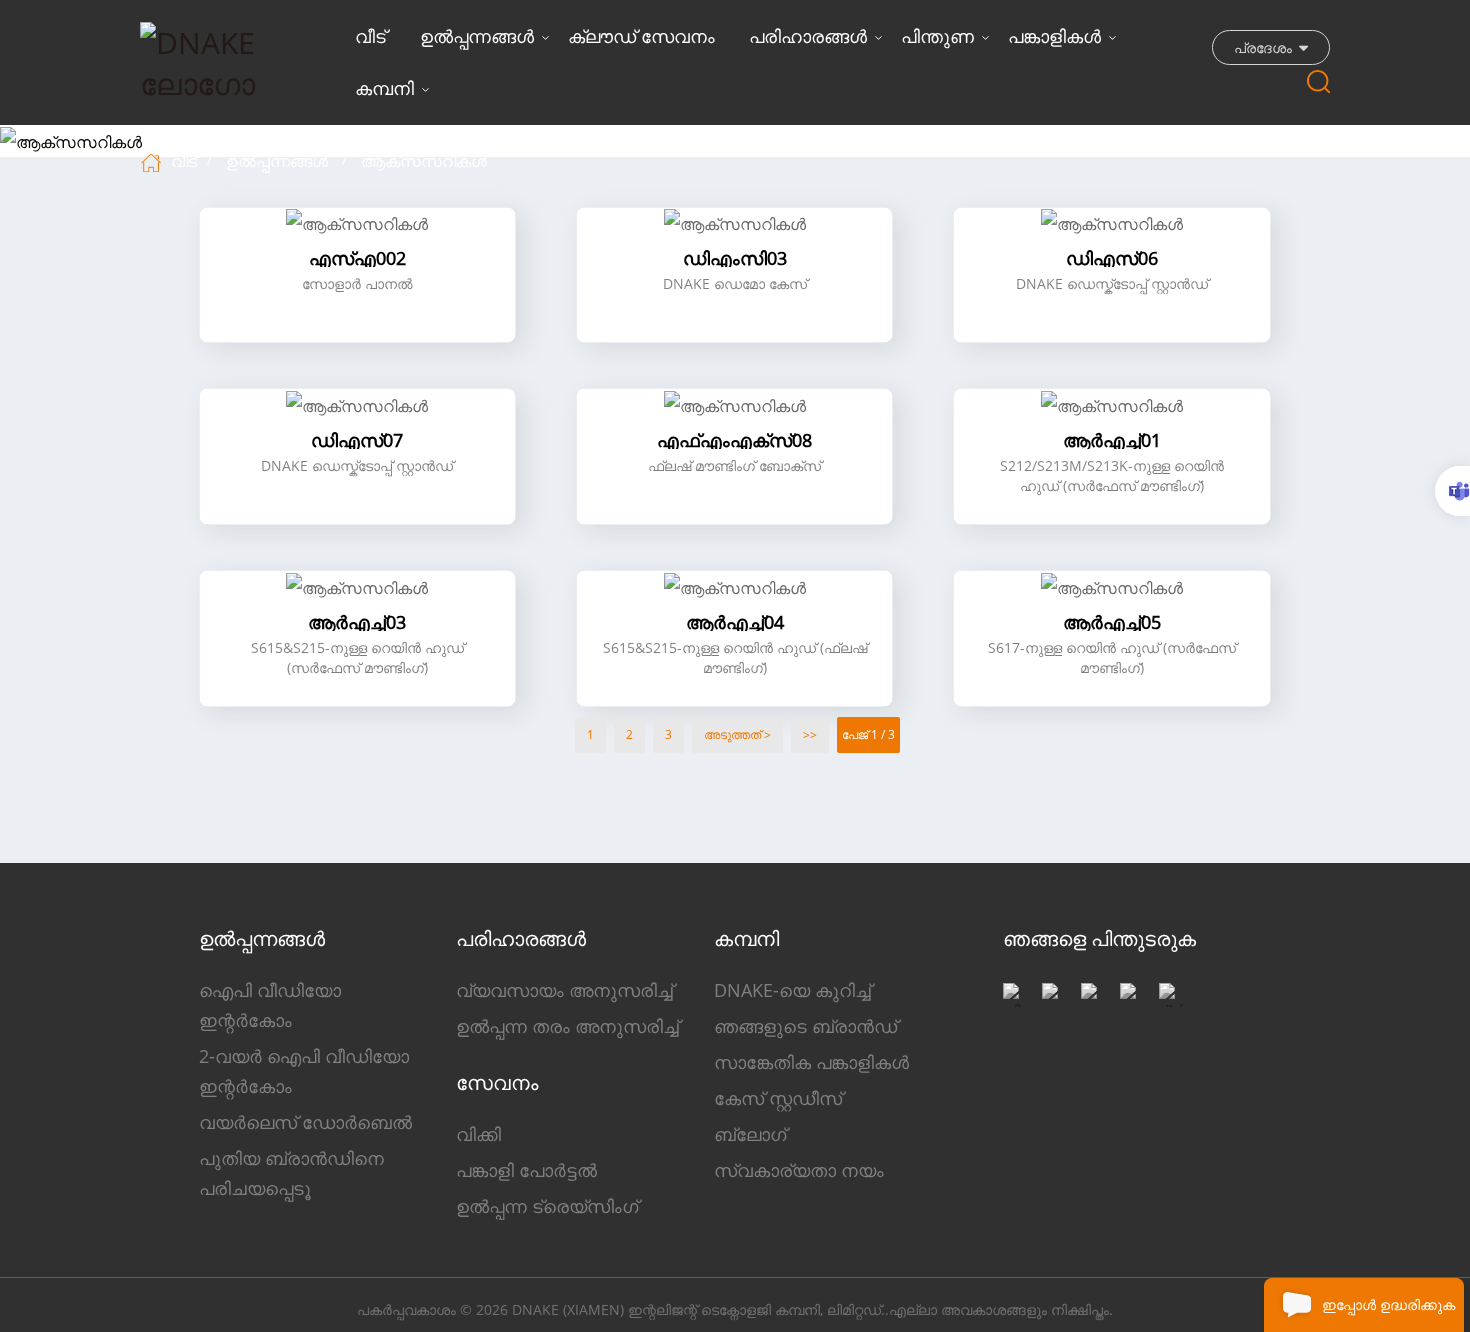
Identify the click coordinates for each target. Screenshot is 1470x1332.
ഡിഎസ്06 (1112, 258)
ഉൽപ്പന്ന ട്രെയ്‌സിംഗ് (547, 1206)
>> (810, 734)
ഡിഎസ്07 (357, 440)
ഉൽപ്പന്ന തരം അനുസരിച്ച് (567, 1026)
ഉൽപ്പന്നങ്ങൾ (477, 36)
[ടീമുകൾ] (1452, 491)
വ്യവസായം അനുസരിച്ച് (564, 990)
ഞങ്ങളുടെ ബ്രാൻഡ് (805, 1026)
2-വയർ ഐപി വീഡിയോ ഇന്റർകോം (304, 1071)
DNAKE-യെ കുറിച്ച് (792, 990)
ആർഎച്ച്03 (357, 622)
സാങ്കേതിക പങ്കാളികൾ (811, 1062)
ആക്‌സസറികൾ (424, 161)
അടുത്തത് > (737, 734)
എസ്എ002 (357, 258)
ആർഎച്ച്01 (1112, 440)
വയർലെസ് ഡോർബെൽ (305, 1122)
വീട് (370, 36)
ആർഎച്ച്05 (1112, 622)
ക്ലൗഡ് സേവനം (641, 36)
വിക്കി (478, 1134)
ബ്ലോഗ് (750, 1134)
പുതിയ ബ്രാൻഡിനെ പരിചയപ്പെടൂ (291, 1173)
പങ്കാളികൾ (1054, 36)
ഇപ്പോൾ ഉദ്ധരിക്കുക (1388, 1304)
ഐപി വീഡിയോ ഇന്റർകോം (270, 1005)
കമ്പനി (384, 88)
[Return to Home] (153, 161)
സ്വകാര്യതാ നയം (799, 1170)
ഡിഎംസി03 (735, 258)
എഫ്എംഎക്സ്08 (734, 440)
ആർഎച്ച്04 (735, 622)
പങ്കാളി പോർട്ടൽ (526, 1170)
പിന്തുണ (937, 36)
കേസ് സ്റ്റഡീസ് (778, 1098)
